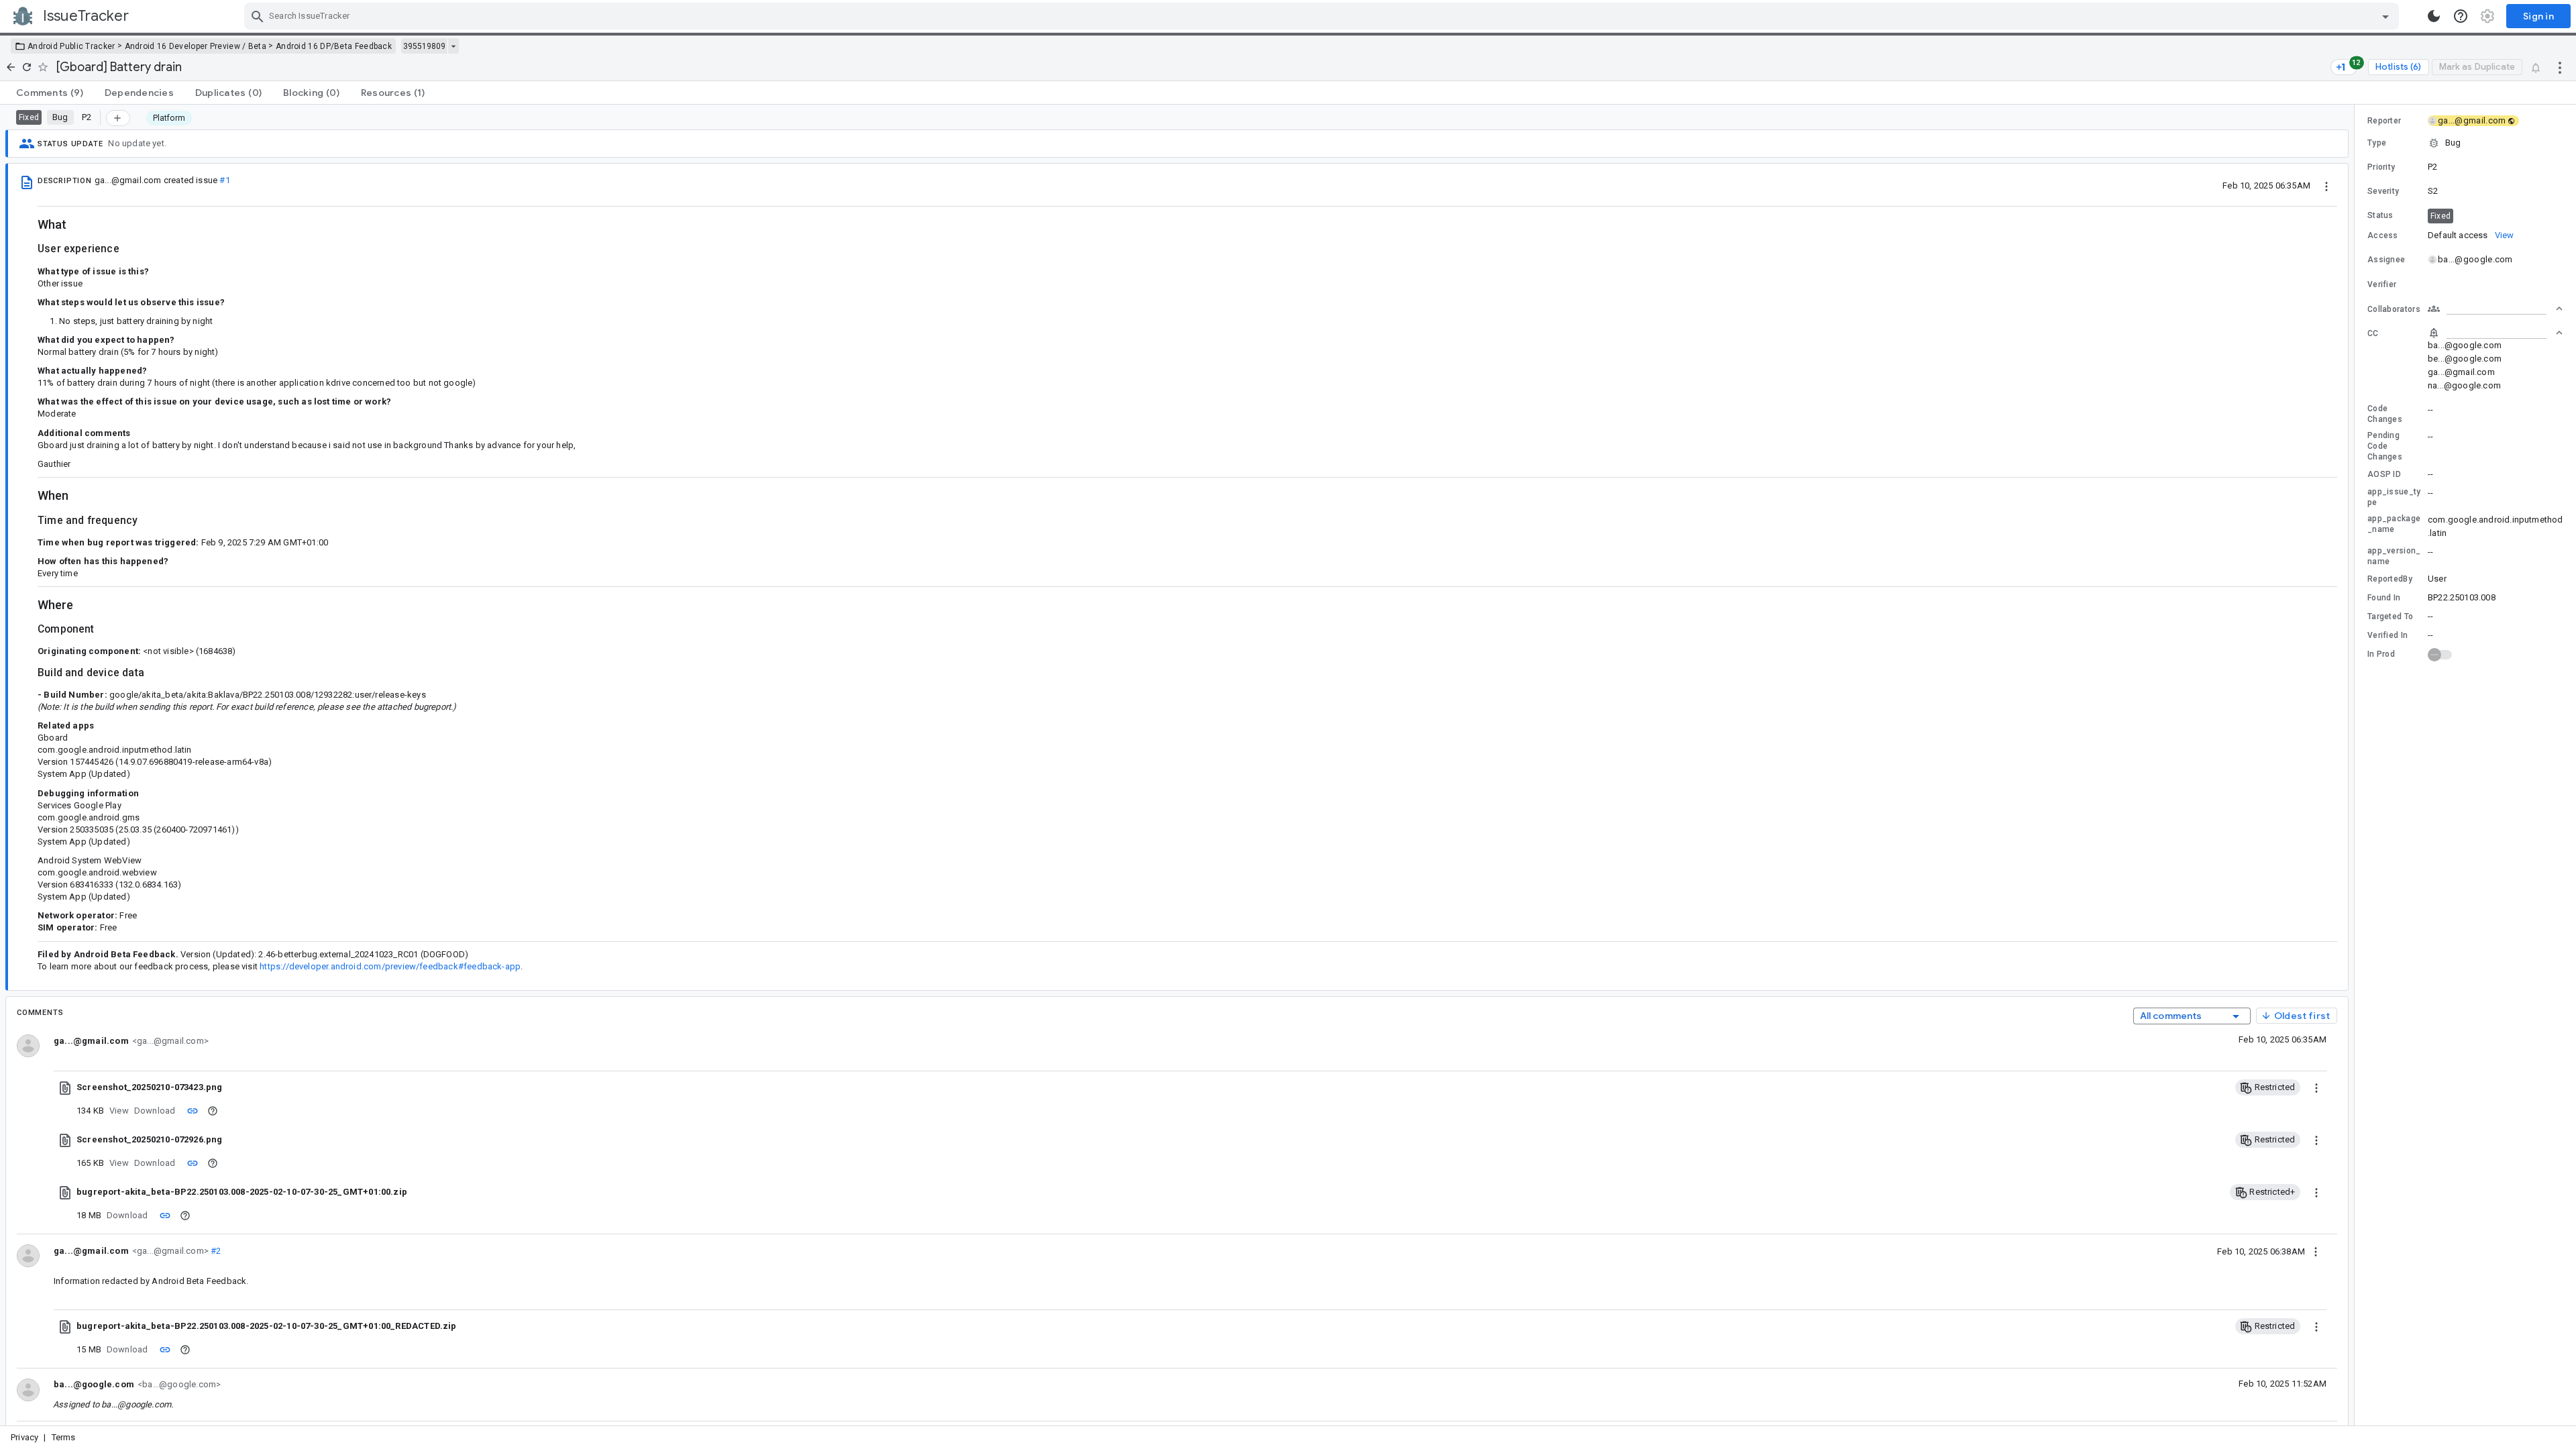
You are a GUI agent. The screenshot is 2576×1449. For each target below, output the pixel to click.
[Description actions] (2326, 185)
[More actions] (2560, 67)
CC (2373, 333)
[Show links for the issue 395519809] (453, 46)
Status (2380, 215)
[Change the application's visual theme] (2434, 16)
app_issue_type (2394, 497)
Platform (169, 118)
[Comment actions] (2316, 1251)
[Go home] (11, 67)
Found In (2384, 598)
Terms (64, 1437)
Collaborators (2394, 309)
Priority (2381, 167)
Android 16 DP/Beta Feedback (334, 46)
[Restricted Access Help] (213, 1111)
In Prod (2381, 654)
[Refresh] (27, 67)
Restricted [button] (2273, 1087)
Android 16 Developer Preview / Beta (196, 46)
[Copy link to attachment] (193, 1110)
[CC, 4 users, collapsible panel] (2495, 333)
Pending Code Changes (2385, 446)
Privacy (24, 1437)
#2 (215, 1251)
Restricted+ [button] (2271, 1192)
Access (2383, 235)
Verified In (2387, 635)
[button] (2465, 143)
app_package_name (2394, 524)
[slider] (2357, 765)
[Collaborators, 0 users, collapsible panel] (2495, 309)
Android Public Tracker (71, 46)
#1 (224, 180)
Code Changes (2385, 414)
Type (2377, 143)
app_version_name (2394, 556)
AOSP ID (2384, 474)
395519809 (424, 46)
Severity (2383, 191)
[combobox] (1323, 16)
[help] (2461, 16)
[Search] (258, 16)
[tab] (50, 93)
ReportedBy (2390, 579)
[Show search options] (2385, 16)
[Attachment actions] (2316, 1087)
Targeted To (2390, 616)
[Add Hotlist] (118, 118)
